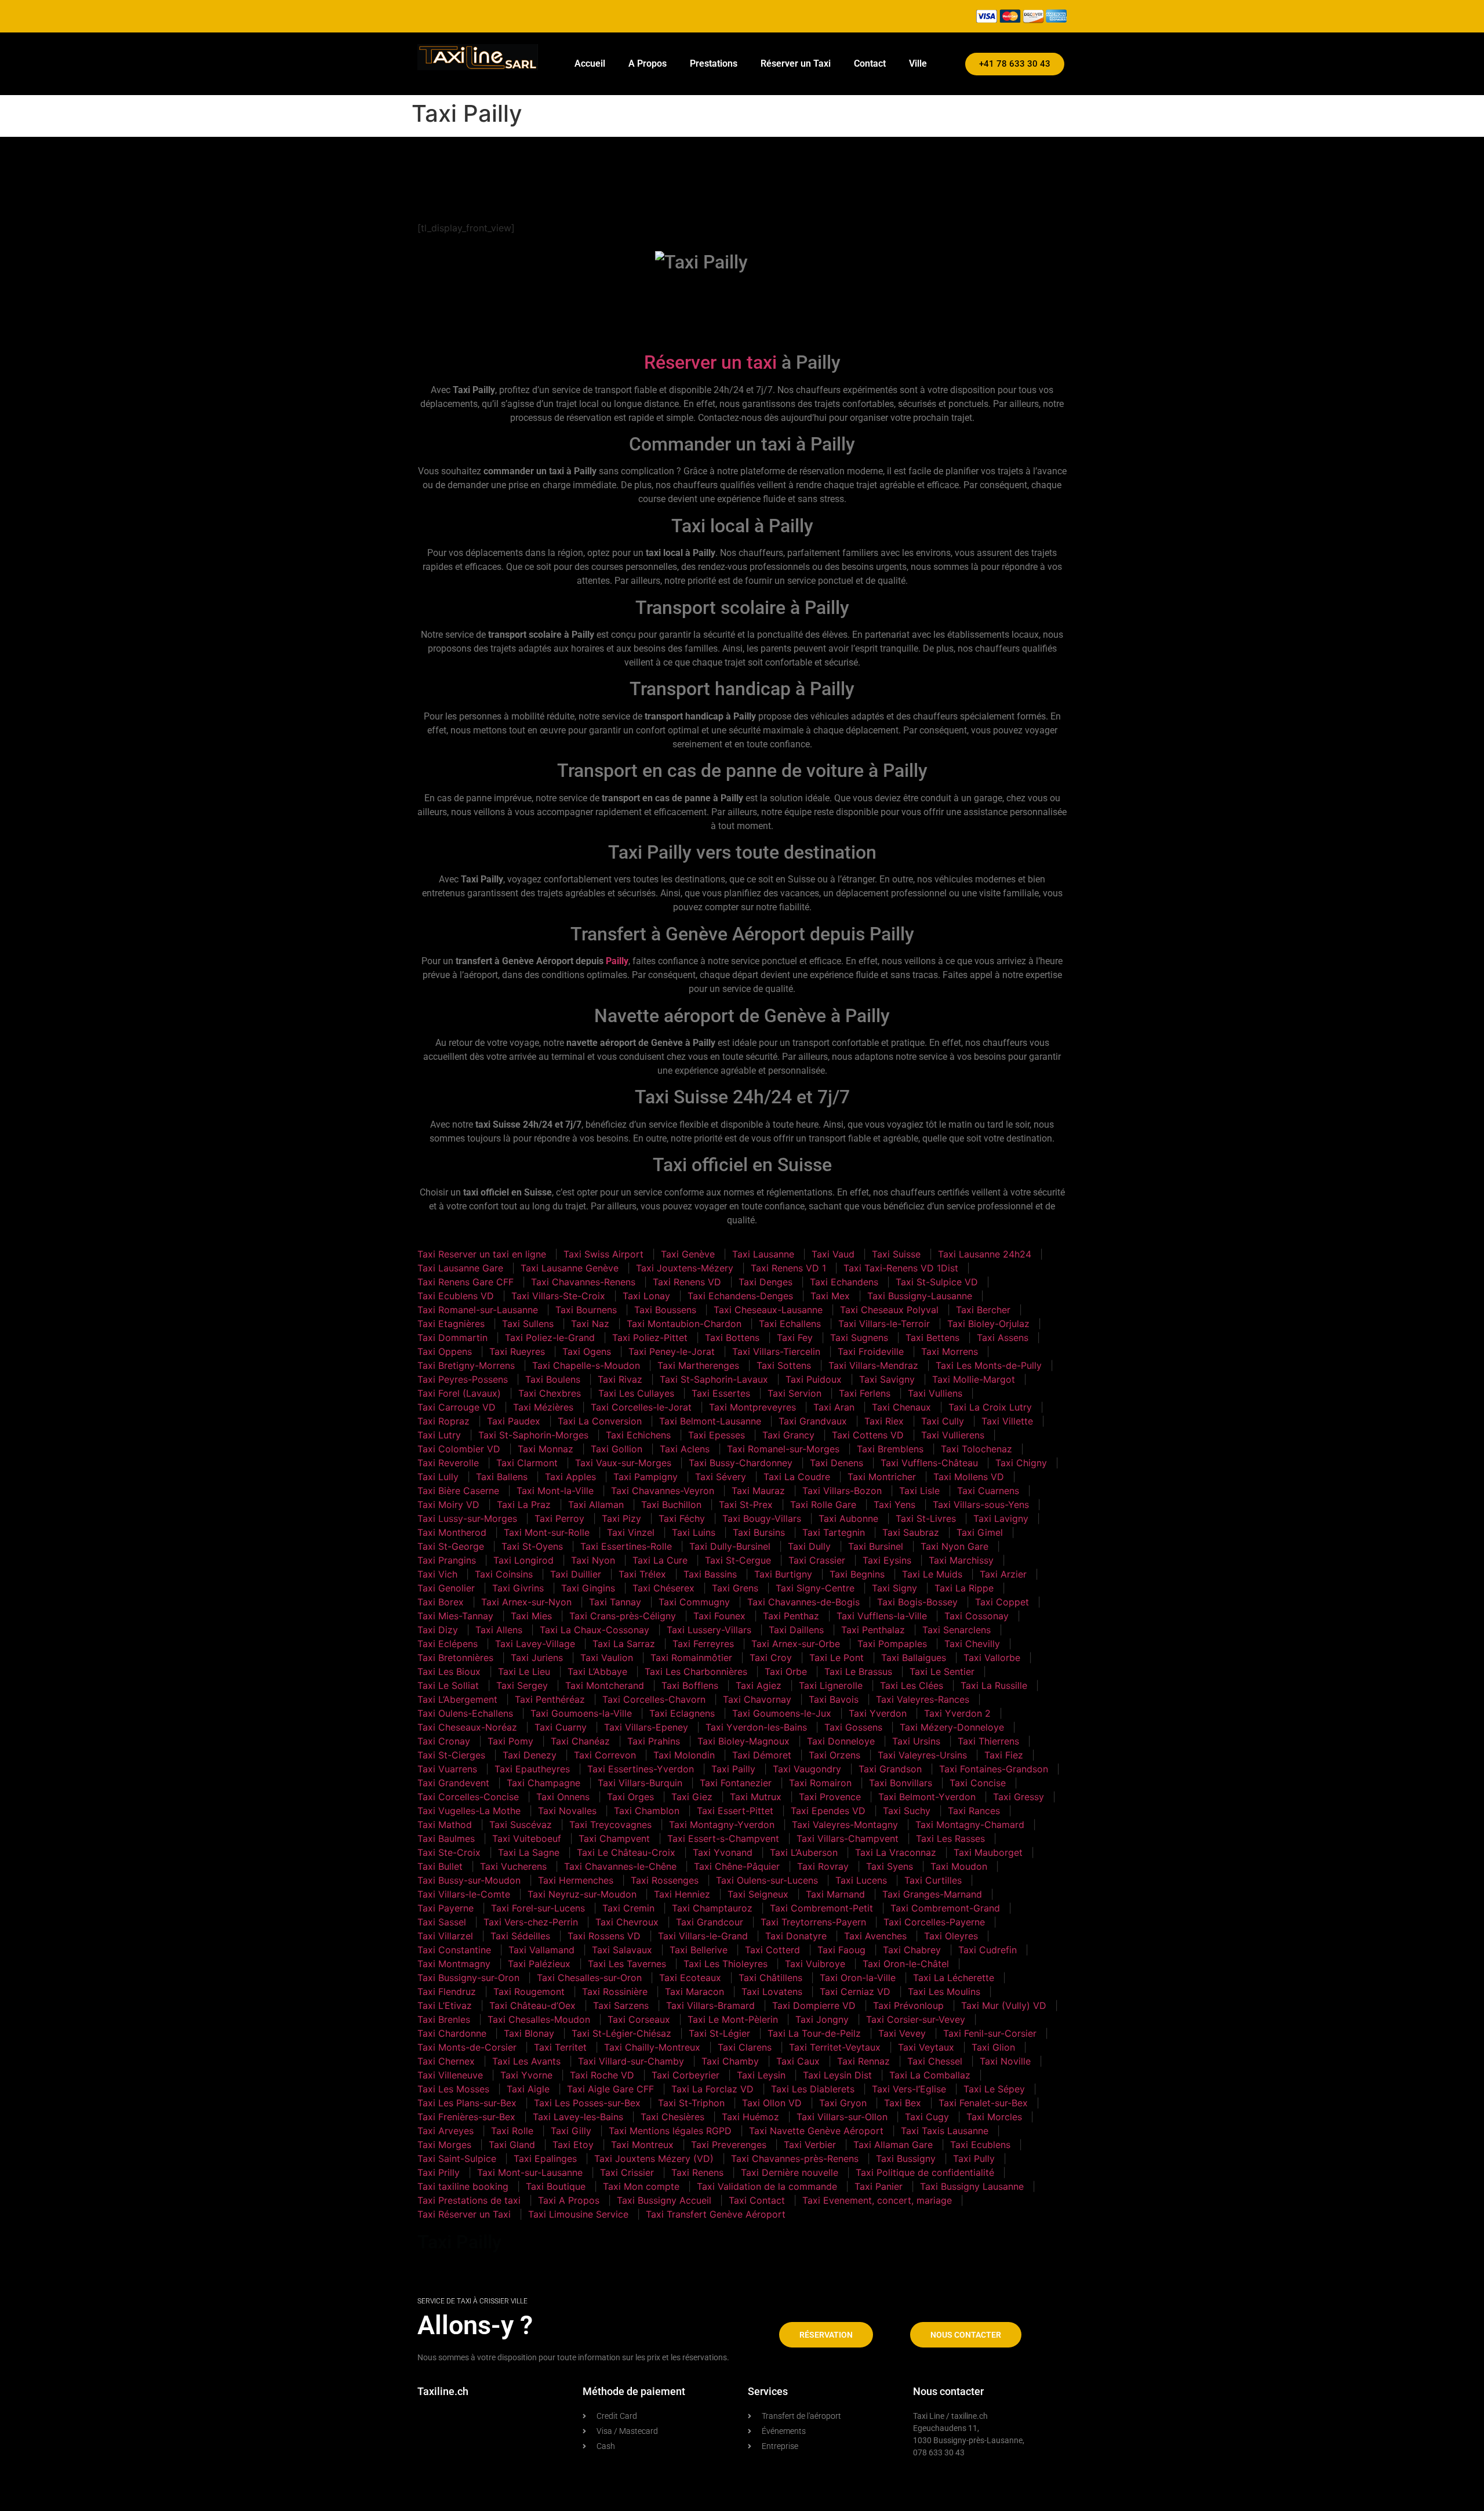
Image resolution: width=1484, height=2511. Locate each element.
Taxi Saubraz (911, 1532)
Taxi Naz (590, 1324)
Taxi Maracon (694, 1992)
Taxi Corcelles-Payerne (934, 1922)
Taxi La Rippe (964, 1588)
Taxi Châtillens (770, 1978)
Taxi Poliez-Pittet (650, 1338)
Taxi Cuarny (561, 1727)
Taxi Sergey (522, 1685)
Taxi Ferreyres (703, 1644)
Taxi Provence (830, 1797)
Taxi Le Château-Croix (626, 1852)
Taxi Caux (798, 2061)
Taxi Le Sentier (942, 1671)
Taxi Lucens (861, 1880)
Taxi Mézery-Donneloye (952, 1727)
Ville (918, 63)
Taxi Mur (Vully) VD (1004, 2005)
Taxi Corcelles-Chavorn (654, 1699)
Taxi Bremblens (890, 1449)
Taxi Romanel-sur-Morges (783, 1449)
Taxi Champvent (614, 1838)
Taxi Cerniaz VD (855, 1992)
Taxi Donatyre (796, 1936)
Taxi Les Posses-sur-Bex (587, 2103)
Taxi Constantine (454, 1950)
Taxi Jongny (822, 2019)
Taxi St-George (451, 1546)
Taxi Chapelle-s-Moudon (586, 1365)
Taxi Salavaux (622, 1950)
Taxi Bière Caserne (458, 1491)
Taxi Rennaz (863, 2061)
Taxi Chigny (1021, 1463)
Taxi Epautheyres (532, 1769)
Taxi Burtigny (783, 1574)
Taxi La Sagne (529, 1852)
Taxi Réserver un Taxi (464, 2214)
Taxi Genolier (446, 1588)
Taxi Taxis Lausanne (945, 2131)
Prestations (714, 63)
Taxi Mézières (543, 1407)
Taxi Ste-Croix (449, 1852)
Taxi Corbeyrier (685, 2075)
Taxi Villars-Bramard (710, 2005)
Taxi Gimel (980, 1532)
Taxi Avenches (875, 1936)
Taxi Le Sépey (994, 2089)
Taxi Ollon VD (772, 2103)
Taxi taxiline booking (463, 2186)
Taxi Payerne (445, 1908)
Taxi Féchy (682, 1518)
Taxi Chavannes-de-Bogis (803, 1602)
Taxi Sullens (528, 1324)
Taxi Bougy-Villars (762, 1518)
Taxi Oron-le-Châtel (906, 1964)
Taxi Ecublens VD (456, 1296)
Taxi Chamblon (647, 1811)
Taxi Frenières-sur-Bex (466, 2117)
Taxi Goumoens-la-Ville (581, 1713)
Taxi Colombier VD (459, 1449)
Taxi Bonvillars (901, 1783)
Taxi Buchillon (671, 1505)
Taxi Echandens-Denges (740, 1296)
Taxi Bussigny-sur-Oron (468, 1978)
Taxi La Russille (994, 1685)
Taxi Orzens (834, 1755)
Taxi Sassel (442, 1922)
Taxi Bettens (932, 1338)
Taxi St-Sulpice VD (937, 1282)
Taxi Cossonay (976, 1616)
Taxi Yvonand (723, 1852)
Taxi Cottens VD (868, 1435)
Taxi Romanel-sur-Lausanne (478, 1310)
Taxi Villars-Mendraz (873, 1365)
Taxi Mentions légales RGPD (670, 2131)
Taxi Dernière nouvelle (790, 2172)
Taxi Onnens (563, 1797)
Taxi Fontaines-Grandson (994, 1769)
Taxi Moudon (959, 1866)
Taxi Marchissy (961, 1560)
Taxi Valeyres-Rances (923, 1699)
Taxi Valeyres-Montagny (845, 1825)
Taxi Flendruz (447, 1992)
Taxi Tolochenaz (976, 1449)
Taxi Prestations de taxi (469, 2200)
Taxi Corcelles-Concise (468, 1797)
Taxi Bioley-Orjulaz (988, 1324)
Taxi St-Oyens (532, 1546)
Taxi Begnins (857, 1574)
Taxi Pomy (510, 1741)
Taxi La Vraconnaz (896, 1852)
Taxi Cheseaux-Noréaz (467, 1727)
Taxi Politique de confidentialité (925, 2172)
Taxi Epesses (716, 1435)
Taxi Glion (993, 2047)
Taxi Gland (512, 2145)
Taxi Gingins (588, 1588)
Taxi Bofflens (690, 1685)
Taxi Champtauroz (712, 1908)
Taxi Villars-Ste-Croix (558, 1296)
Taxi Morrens (950, 1351)
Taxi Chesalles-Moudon (539, 2019)
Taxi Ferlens (865, 1393)
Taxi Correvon (605, 1755)
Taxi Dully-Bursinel (730, 1546)
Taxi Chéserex (663, 1588)
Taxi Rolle (512, 2131)
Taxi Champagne (543, 1783)
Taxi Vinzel (631, 1532)
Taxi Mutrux (756, 1797)
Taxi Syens (890, 1866)
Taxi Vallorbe (992, 1658)
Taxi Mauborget (988, 1852)
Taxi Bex (903, 2103)
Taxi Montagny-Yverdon (722, 1825)
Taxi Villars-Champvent (848, 1838)
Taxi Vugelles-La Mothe (469, 1811)
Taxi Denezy (530, 1755)
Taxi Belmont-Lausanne (710, 1421)
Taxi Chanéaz (580, 1741)
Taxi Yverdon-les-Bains (756, 1727)
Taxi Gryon (843, 2103)
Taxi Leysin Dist (837, 2075)
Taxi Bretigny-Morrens (466, 1365)
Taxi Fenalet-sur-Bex (983, 2103)
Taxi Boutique (556, 2186)
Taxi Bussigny (906, 2158)
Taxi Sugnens (859, 1338)
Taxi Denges (765, 1282)
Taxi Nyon (593, 1560)
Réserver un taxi (710, 362)
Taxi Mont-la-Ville (555, 1491)
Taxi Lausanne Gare (460, 1268)
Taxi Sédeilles (520, 1936)
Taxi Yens (894, 1505)
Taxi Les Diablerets (813, 2089)
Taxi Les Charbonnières (696, 1671)
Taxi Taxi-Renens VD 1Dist (901, 1268)
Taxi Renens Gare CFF (465, 1282)
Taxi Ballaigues (914, 1658)
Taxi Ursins (916, 1741)
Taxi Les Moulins (944, 1992)
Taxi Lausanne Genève (570, 1268)
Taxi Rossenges (665, 1880)
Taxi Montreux (642, 2145)
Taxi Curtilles (933, 1880)
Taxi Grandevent (453, 1783)
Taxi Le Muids (932, 1574)
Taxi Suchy (907, 1811)
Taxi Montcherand (605, 1685)
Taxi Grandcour (710, 1922)
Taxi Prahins (654, 1741)
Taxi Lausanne (763, 1254)
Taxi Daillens (796, 1630)
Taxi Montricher (882, 1477)
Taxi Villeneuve (450, 2075)
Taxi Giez (692, 1797)
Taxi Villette (1007, 1421)
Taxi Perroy (559, 1518)
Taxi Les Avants (526, 2061)
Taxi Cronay (444, 1741)
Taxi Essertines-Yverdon (641, 1769)
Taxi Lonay (646, 1296)
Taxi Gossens (853, 1727)
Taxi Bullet (440, 1866)
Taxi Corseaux (639, 2019)
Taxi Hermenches (576, 1880)
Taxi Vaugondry (807, 1769)
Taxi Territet (560, 2047)
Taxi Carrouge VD (457, 1407)
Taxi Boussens (665, 1310)
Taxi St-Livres (926, 1518)
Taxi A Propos (569, 2200)
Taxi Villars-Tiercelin (776, 1351)
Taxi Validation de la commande (767, 2186)
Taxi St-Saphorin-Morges (533, 1435)
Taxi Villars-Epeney (646, 1727)
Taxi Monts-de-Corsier (467, 2047)
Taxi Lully (438, 1477)
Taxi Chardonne (452, 2033)
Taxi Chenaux (901, 1407)
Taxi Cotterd (772, 1950)
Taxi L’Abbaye (597, 1671)
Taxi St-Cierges (451, 1755)
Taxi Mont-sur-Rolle (547, 1532)
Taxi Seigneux (758, 1894)
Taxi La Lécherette (954, 1978)
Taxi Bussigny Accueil (664, 2200)
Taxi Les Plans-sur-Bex (467, 2103)
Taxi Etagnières (451, 1324)
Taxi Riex (884, 1421)
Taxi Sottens (784, 1365)
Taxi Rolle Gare (823, 1505)
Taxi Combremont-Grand (945, 1908)
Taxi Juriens (537, 1658)
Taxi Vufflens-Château (929, 1463)
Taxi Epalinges (545, 2158)
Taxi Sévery (721, 1477)
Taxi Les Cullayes (636, 1393)
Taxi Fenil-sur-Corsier (990, 2033)
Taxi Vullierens (953, 1435)
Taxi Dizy (438, 1630)
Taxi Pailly (733, 1769)
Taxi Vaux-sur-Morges (623, 1463)
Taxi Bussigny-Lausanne (920, 1296)
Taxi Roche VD (602, 2075)
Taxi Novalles (567, 1811)
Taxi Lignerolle (831, 1685)
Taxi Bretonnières (455, 1658)
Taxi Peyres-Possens (463, 1379)
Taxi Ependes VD (828, 1811)
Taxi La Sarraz (624, 1644)
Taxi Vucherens (513, 1866)
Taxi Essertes (721, 1393)
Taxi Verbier (810, 2145)
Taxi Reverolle (448, 1463)
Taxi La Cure (660, 1560)
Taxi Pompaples (892, 1644)
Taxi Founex (719, 1616)
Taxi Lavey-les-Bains (578, 2117)
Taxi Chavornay (757, 1699)
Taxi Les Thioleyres (725, 1964)
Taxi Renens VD (687, 1282)
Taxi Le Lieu (524, 1671)
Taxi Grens (735, 1588)
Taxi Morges (444, 2145)
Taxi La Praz (524, 1505)
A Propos (648, 63)
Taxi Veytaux (926, 2047)
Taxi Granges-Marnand (932, 1894)
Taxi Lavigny (1001, 1518)
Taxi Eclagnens (682, 1713)
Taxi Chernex (446, 2061)
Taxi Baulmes (446, 1838)
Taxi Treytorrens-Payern (813, 1922)
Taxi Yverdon (878, 1713)
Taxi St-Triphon (691, 2103)
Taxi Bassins (710, 1574)
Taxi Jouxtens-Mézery (685, 1268)
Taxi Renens (697, 2172)
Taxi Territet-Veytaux (835, 2047)
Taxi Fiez (1004, 1755)
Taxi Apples (570, 1477)
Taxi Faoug (841, 1950)
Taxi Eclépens (448, 1644)
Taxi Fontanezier (736, 1783)
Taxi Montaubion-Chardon (684, 1324)
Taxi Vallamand (541, 1950)
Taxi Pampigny (645, 1477)
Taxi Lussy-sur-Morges (467, 1518)
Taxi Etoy (573, 2145)
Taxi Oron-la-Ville (858, 1978)
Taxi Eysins (887, 1560)
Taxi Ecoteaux (690, 1978)
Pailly (617, 961)
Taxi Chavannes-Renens (583, 1282)
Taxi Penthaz (791, 1616)
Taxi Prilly (439, 2172)
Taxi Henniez (682, 1894)
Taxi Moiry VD (448, 1505)
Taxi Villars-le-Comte (464, 1894)
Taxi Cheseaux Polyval (889, 1310)
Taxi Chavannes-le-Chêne (620, 1866)
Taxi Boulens (553, 1379)
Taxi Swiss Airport (603, 1254)
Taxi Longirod (523, 1560)
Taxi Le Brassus (858, 1671)
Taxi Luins (694, 1532)
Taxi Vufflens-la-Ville (882, 1616)
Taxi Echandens (844, 1282)
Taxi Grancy (788, 1435)
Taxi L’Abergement (457, 1699)
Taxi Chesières (672, 2117)
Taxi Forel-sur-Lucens (538, 1908)
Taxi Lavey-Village (535, 1644)
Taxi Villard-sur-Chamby (631, 2061)
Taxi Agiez (759, 1685)
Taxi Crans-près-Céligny (623, 1616)
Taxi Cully (943, 1421)
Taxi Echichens (638, 1435)
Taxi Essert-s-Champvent (723, 1838)
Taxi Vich (437, 1574)
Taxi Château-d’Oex (532, 2005)
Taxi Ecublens (980, 2145)
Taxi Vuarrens (447, 1769)
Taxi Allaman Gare (893, 2145)
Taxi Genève (688, 1254)
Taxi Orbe (786, 1671)
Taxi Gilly (571, 2131)
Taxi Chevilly (972, 1644)
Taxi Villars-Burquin (640, 1783)
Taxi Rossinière (615, 1992)
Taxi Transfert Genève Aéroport (716, 2214)
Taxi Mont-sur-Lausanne (530, 2172)
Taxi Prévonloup (908, 2005)
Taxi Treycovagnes (610, 1825)
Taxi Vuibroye (815, 1964)
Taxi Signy (894, 1588)
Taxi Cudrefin (987, 1950)
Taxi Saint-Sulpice (457, 2158)
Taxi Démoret (762, 1755)
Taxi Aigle (528, 2089)
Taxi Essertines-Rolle (626, 1546)
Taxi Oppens (445, 1351)
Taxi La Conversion (600, 1421)
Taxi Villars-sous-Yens (981, 1505)
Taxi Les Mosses (453, 2089)
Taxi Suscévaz (521, 1825)
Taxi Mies (531, 1616)
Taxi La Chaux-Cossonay (594, 1630)
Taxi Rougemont (529, 1992)
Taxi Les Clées (912, 1685)
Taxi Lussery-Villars (709, 1630)
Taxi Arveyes (445, 2131)
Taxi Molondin (684, 1755)
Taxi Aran (834, 1407)
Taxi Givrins (518, 1588)
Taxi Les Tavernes (627, 1964)
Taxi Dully (809, 1546)
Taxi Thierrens (988, 1741)
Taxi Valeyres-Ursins (922, 1755)
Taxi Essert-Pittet (735, 1811)
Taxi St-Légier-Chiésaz (621, 2033)
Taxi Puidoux (814, 1379)
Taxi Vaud (833, 1254)
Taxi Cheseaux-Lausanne (768, 1310)
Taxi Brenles (444, 2019)
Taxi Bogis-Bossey (917, 1602)
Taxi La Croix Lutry (990, 1407)
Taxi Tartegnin (834, 1532)
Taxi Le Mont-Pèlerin (733, 2019)
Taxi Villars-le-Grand (703, 1936)
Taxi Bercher (983, 1310)
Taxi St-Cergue (738, 1560)
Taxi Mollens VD (969, 1477)
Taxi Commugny (694, 1602)
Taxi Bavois (834, 1699)
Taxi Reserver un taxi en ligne (482, 1254)
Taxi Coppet (1002, 1602)
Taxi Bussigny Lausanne (972, 2186)
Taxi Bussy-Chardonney (741, 1463)
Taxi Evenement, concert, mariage (877, 2200)
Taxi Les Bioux (449, 1671)
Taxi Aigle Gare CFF (610, 2089)
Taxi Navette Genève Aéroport (816, 2131)
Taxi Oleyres (951, 1936)
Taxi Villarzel (445, 1936)
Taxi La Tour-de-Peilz (814, 2033)
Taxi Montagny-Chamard (970, 1825)
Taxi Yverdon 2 (957, 1713)
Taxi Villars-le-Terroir (884, 1324)
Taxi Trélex (642, 1574)
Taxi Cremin (628, 1908)
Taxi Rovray (823, 1866)
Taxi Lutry (439, 1435)
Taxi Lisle (919, 1491)
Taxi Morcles (994, 2117)
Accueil (590, 63)
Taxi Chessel (935, 2061)
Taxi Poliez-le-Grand (550, 1338)
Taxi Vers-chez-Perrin (531, 1922)
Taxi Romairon (820, 1783)
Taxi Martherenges (698, 1365)
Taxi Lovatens (772, 1992)
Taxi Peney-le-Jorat (672, 1351)
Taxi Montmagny (454, 1964)
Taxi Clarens (745, 2047)
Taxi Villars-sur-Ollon (842, 2117)
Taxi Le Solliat (448, 1685)
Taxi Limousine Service (578, 2214)
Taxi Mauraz (758, 1491)
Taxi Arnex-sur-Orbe (796, 1644)
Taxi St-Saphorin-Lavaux (714, 1379)
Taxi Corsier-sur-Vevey (916, 2019)
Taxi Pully (974, 2158)
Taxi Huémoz (750, 2117)
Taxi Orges (630, 1797)
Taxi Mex (830, 1296)
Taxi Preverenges (729, 2145)
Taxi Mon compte (641, 2186)
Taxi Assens (1003, 1338)
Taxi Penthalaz (873, 1630)
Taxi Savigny (887, 1379)
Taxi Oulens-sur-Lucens (767, 1880)
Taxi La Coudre (797, 1477)
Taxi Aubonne (848, 1518)
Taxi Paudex (514, 1421)
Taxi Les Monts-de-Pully (989, 1365)
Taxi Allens (499, 1630)
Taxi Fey (795, 1338)
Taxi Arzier (1003, 1574)
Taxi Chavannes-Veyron (663, 1491)
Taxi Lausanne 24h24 (985, 1254)
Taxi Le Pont (836, 1658)
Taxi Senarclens (956, 1630)
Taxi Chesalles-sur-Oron (589, 1978)
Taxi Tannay (615, 1602)
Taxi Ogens (587, 1351)
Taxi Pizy (621, 1518)
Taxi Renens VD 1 (788, 1268)
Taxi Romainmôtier (691, 1658)
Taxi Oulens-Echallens (465, 1713)
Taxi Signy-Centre (815, 1588)
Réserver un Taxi (796, 63)
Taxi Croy (771, 1658)
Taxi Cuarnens (988, 1491)
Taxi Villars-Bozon (842, 1491)
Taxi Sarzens (621, 2005)
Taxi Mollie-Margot (974, 1379)
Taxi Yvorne (526, 2075)
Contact (870, 63)
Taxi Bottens (732, 1338)
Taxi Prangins (447, 1560)
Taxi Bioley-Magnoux (743, 1741)
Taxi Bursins (759, 1532)
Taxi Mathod (445, 1825)
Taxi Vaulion (607, 1658)
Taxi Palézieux (539, 1964)
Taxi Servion (794, 1393)
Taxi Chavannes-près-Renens (795, 2158)
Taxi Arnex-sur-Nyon (526, 1602)
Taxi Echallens (790, 1324)
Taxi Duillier (576, 1574)
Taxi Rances (974, 1811)
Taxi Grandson (890, 1769)
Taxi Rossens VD (604, 1936)
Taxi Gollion (616, 1449)
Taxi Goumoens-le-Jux (782, 1713)
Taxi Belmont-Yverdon (927, 1797)
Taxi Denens (836, 1463)
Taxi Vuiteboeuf (527, 1838)
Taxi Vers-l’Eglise (909, 2089)
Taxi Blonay (529, 2033)
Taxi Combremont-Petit (821, 1908)
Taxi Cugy (927, 2117)
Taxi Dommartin (452, 1338)
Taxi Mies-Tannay (455, 1616)
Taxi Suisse (896, 1254)
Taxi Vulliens (935, 1393)
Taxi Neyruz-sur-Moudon (582, 1894)
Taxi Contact (757, 2200)
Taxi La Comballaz (930, 2075)
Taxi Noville (1005, 2061)
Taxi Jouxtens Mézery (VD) (654, 2158)
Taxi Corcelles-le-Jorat (641, 1407)
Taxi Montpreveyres (752, 1407)
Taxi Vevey (902, 2033)
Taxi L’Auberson (804, 1852)
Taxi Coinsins (504, 1574)
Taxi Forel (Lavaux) (459, 1393)
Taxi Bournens (586, 1310)
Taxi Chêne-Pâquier (737, 1866)
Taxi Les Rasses (950, 1838)
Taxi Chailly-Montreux (652, 2047)
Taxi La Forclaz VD (712, 2089)
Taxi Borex (441, 1602)
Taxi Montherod (452, 1532)
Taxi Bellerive (699, 1950)
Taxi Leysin (761, 2075)
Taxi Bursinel (876, 1546)
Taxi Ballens (502, 1477)
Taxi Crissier (627, 2172)
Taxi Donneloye (841, 1741)
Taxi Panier (879, 2186)
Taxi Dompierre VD (814, 2005)
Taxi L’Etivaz (445, 2005)
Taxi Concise (978, 1783)
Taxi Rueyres (517, 1351)
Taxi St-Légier (719, 2033)
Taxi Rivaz (620, 1379)
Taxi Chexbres (550, 1393)
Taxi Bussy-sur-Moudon (469, 1880)
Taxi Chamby (730, 2061)
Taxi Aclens (685, 1449)
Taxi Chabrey (912, 1950)
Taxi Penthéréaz (550, 1699)
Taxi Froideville (871, 1351)
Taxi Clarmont (527, 1463)
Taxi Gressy (1019, 1797)
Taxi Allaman (596, 1505)
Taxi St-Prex (746, 1505)
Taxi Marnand (835, 1894)
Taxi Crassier (817, 1560)
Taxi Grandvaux (813, 1421)
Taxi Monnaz (545, 1449)
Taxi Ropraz (443, 1421)
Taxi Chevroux (627, 1922)
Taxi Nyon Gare (954, 1546)
